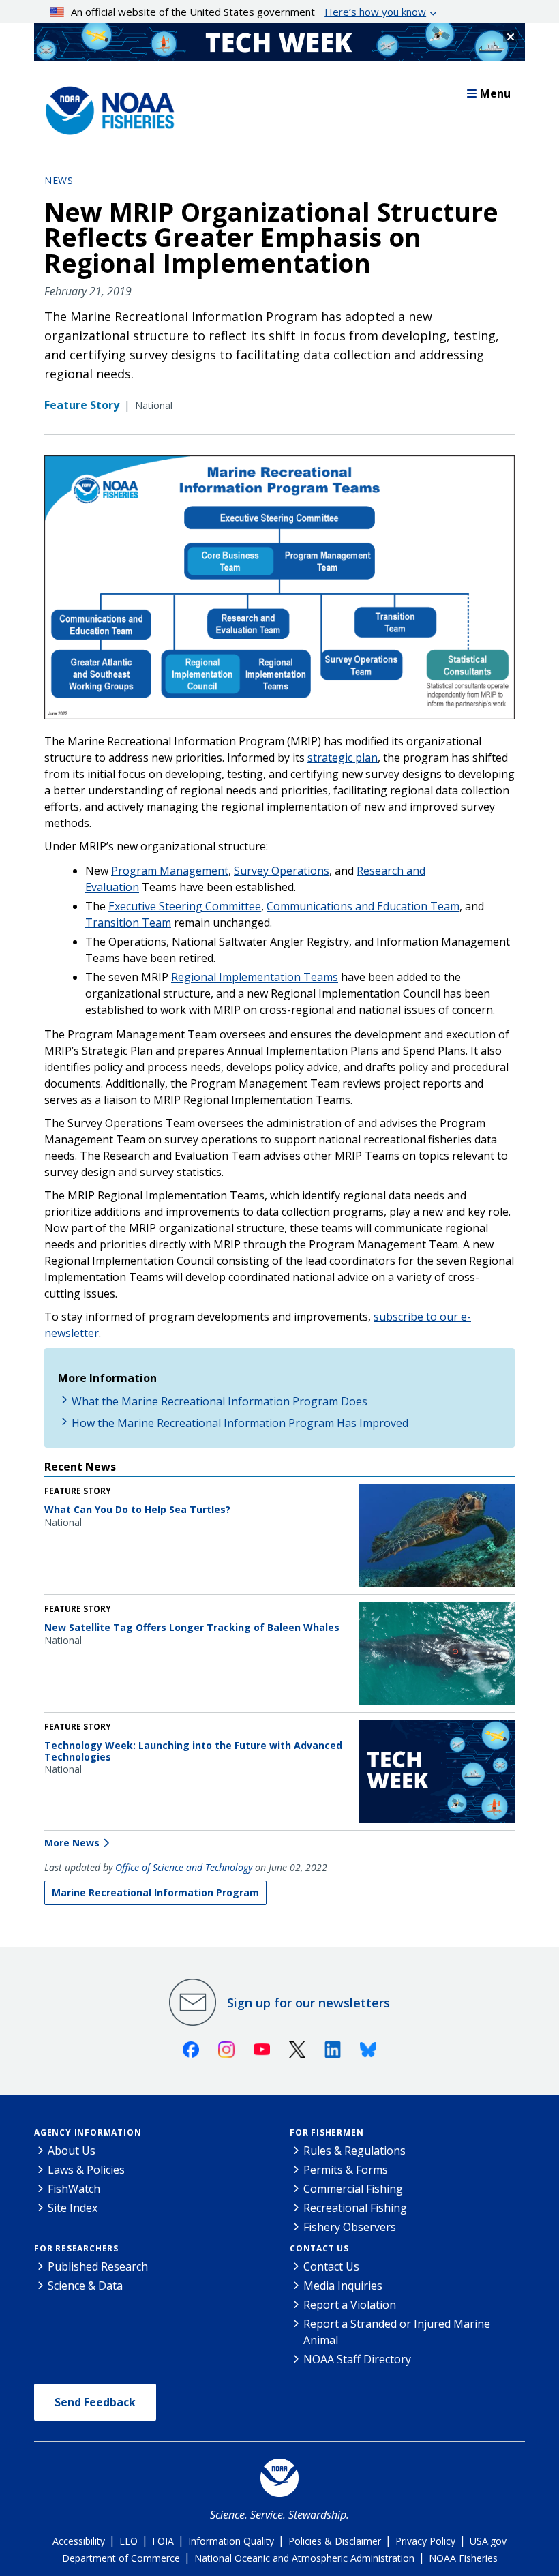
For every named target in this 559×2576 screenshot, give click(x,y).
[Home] (106, 107)
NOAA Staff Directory (357, 2359)
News (59, 180)
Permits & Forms (346, 2170)
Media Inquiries (343, 2286)
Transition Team (128, 923)
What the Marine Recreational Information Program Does (220, 1401)
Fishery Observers (350, 2227)
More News (72, 1843)
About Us (72, 2151)
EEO (129, 2541)
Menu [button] (495, 93)
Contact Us (319, 2248)
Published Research (98, 2266)
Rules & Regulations (354, 2151)
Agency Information (88, 2132)
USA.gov (488, 2541)
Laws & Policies (86, 2170)
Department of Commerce (121, 2558)
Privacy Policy (425, 2541)
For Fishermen (327, 2132)
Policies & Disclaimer (335, 2541)
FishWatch (74, 2189)
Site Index (73, 2208)
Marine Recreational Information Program (155, 1892)
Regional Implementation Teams (255, 977)
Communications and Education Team (363, 906)
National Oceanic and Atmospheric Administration (304, 2558)
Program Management (170, 871)
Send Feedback (95, 2402)
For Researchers (76, 2248)
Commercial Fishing (353, 2189)
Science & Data (85, 2286)
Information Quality (231, 2541)
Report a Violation (350, 2305)
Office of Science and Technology (184, 1867)
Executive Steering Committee (185, 906)
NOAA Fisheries (463, 2558)
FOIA (163, 2541)
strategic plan (343, 758)
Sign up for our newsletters (308, 2003)
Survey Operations (282, 871)
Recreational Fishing (355, 2208)
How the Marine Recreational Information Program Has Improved (240, 1423)
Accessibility (79, 2541)
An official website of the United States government (248, 12)
